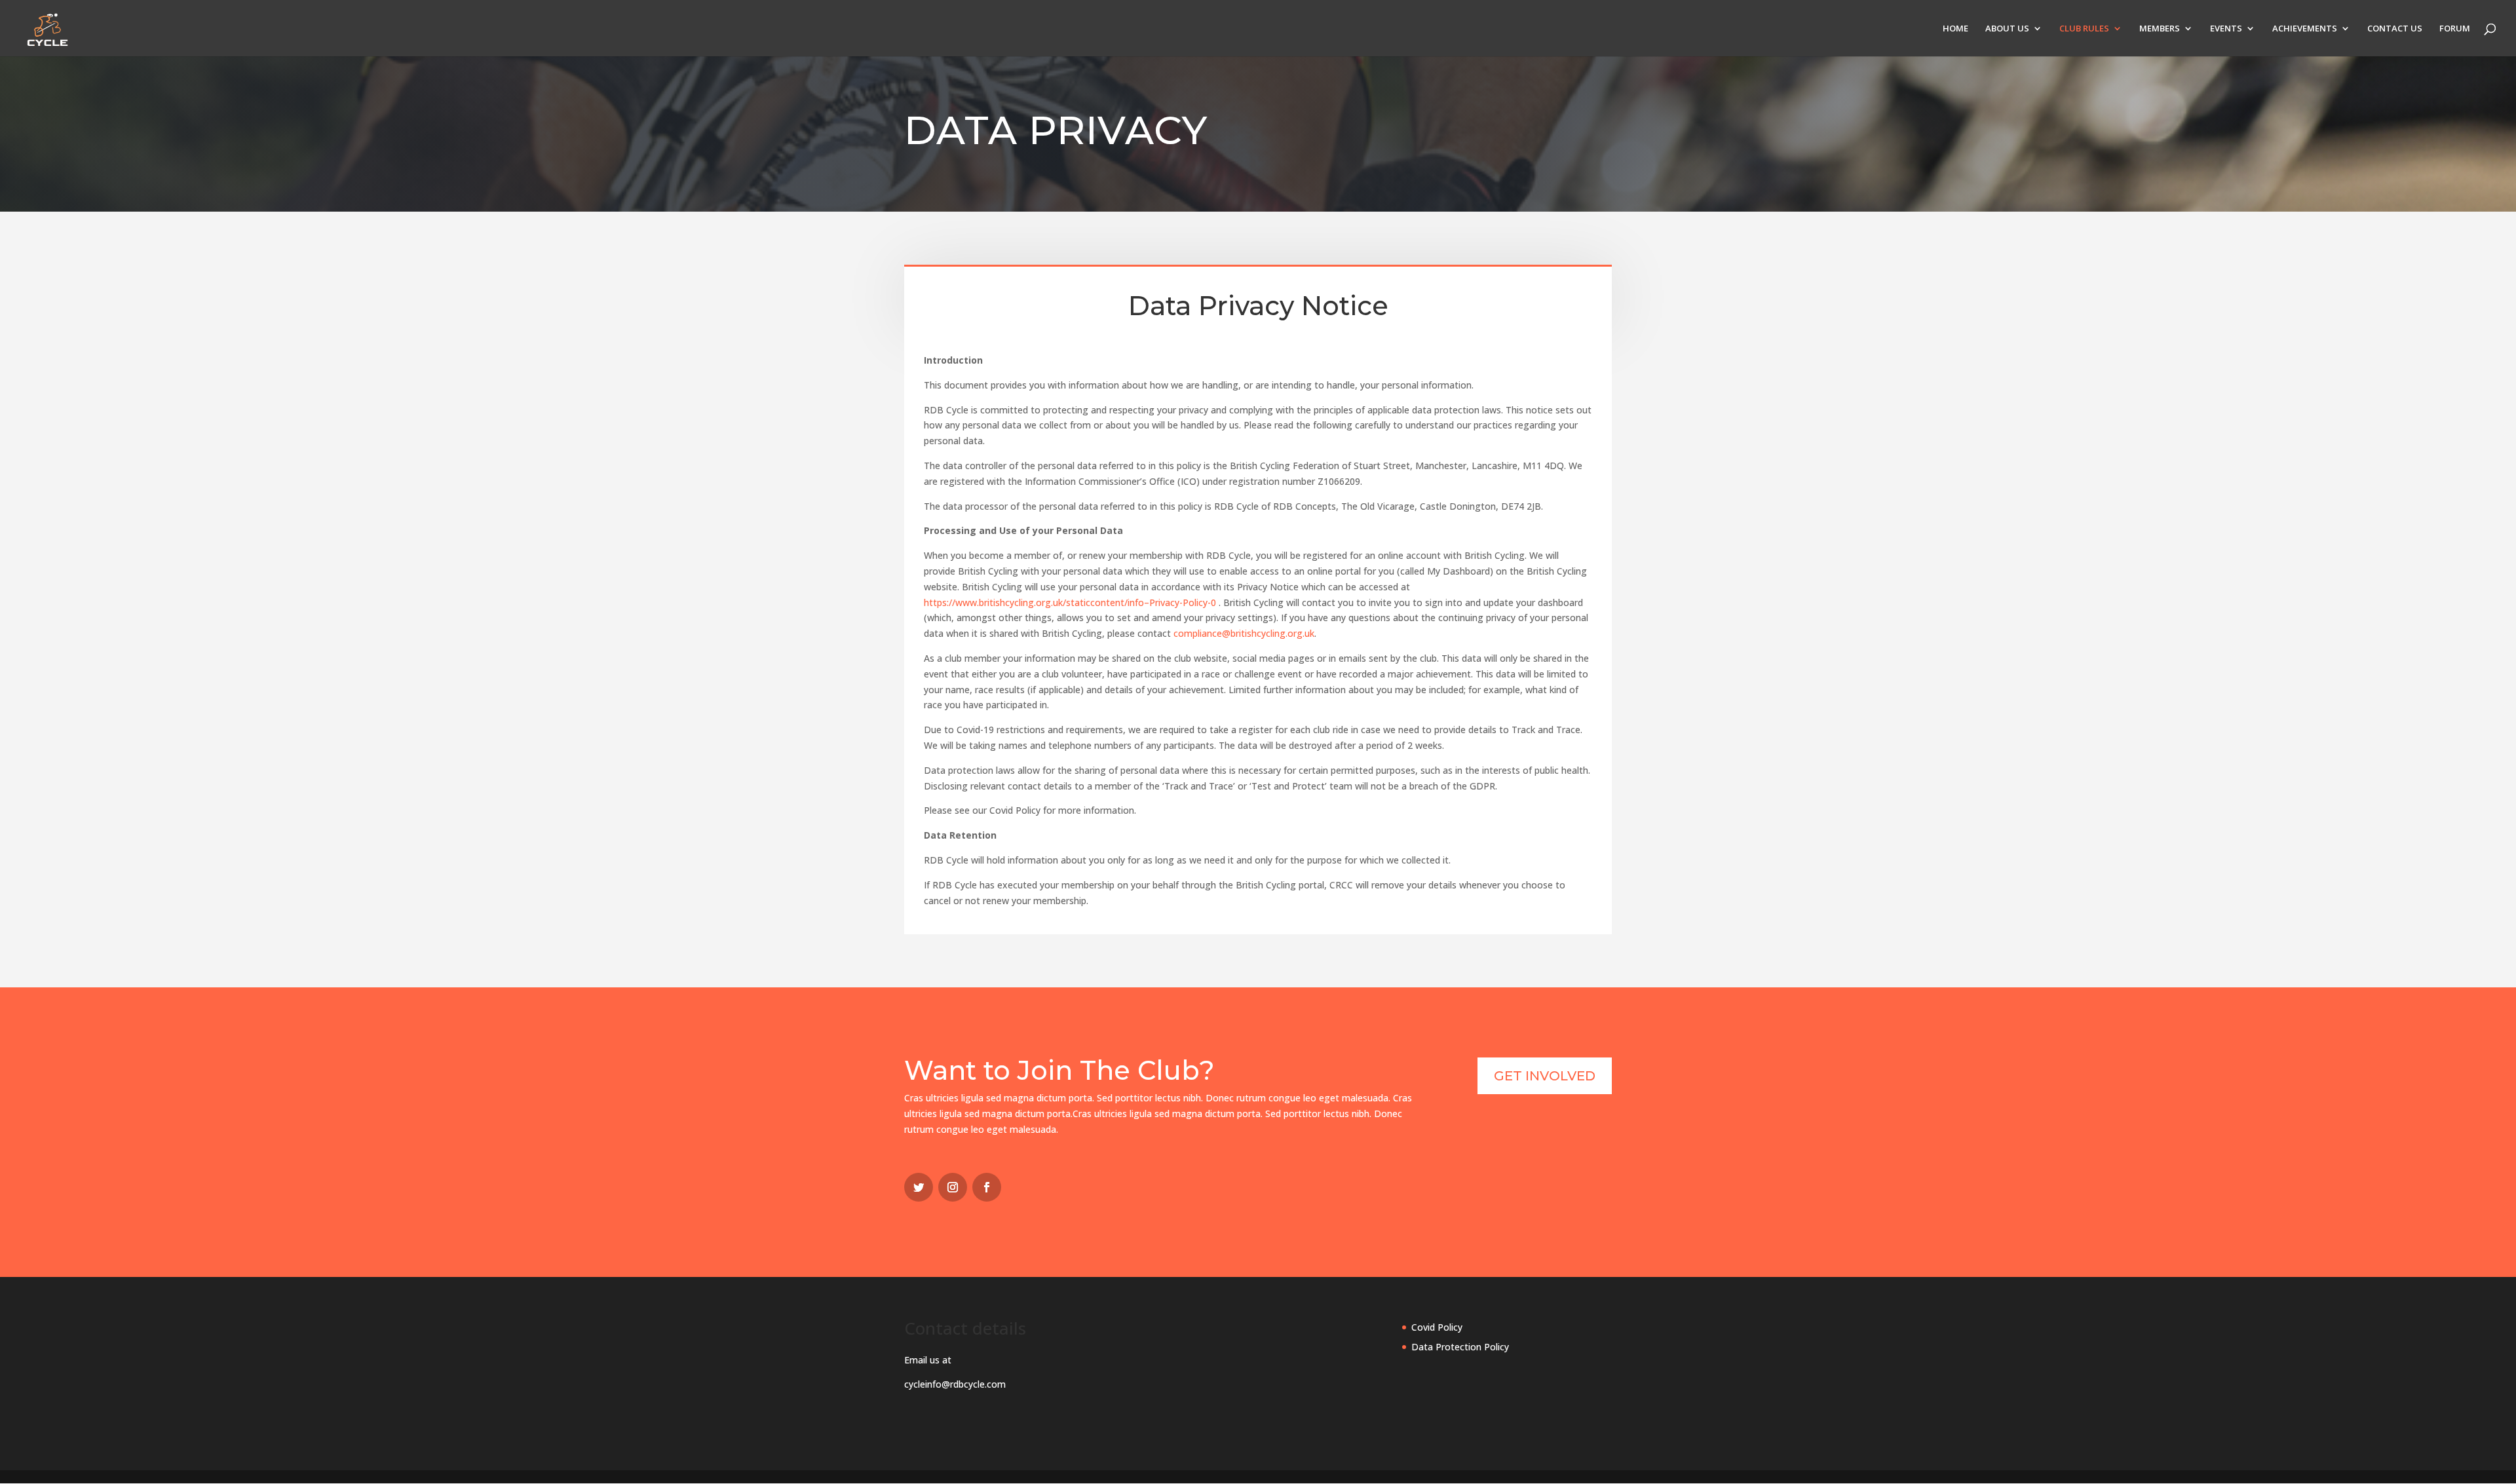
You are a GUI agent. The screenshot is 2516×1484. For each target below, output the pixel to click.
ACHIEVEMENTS (2305, 29)
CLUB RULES (2084, 29)
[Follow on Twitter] (919, 1187)
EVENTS (2226, 29)
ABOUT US (2007, 29)
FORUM (2455, 29)
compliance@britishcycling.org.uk (1244, 633)
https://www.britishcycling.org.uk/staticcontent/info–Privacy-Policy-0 (1070, 602)
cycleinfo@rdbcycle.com (955, 1384)
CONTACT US (2395, 29)
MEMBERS (2160, 29)
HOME (1955, 29)
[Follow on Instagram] (953, 1187)
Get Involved (1545, 1076)
